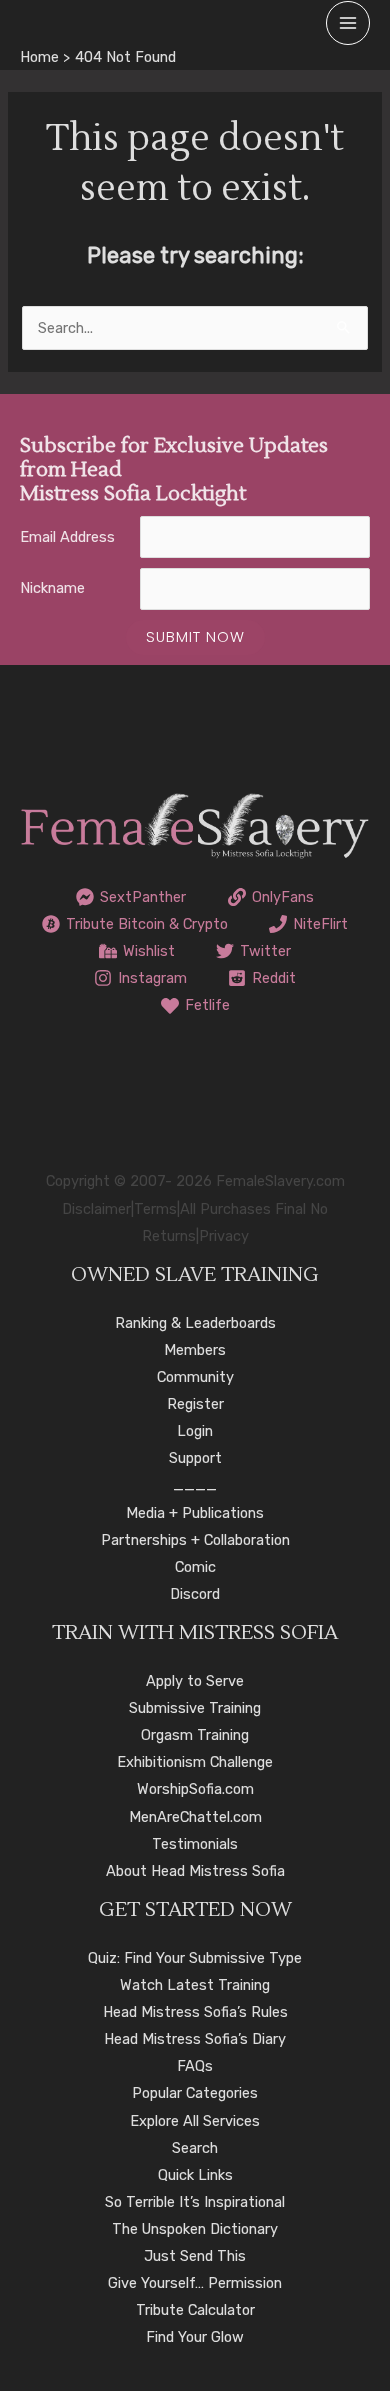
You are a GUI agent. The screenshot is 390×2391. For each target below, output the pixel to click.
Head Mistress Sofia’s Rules (195, 2012)
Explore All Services (195, 2121)
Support (195, 1458)
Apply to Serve (195, 1681)
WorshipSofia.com (195, 1789)
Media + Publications (195, 1513)
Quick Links (195, 2175)
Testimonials (195, 1844)
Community (195, 1377)
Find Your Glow (195, 2337)
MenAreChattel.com (195, 1817)
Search (195, 2148)
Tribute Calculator (195, 2310)
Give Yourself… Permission (195, 2283)
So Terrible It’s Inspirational (195, 2202)
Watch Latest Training (195, 1985)
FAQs (195, 2066)
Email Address (67, 537)
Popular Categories (195, 2093)
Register (195, 1404)
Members (195, 1350)
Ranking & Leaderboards (195, 1323)
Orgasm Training (195, 1735)
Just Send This (195, 2256)
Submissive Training (195, 1708)
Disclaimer (96, 1209)
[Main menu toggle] (348, 23)
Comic (195, 1567)
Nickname (52, 588)
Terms (155, 1209)
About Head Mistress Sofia (195, 1871)
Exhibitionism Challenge (195, 1762)
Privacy (224, 1236)
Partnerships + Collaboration (195, 1540)
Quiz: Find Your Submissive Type (195, 1958)
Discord (195, 1594)
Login (195, 1431)
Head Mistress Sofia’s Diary (195, 2039)
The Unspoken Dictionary (195, 2229)
